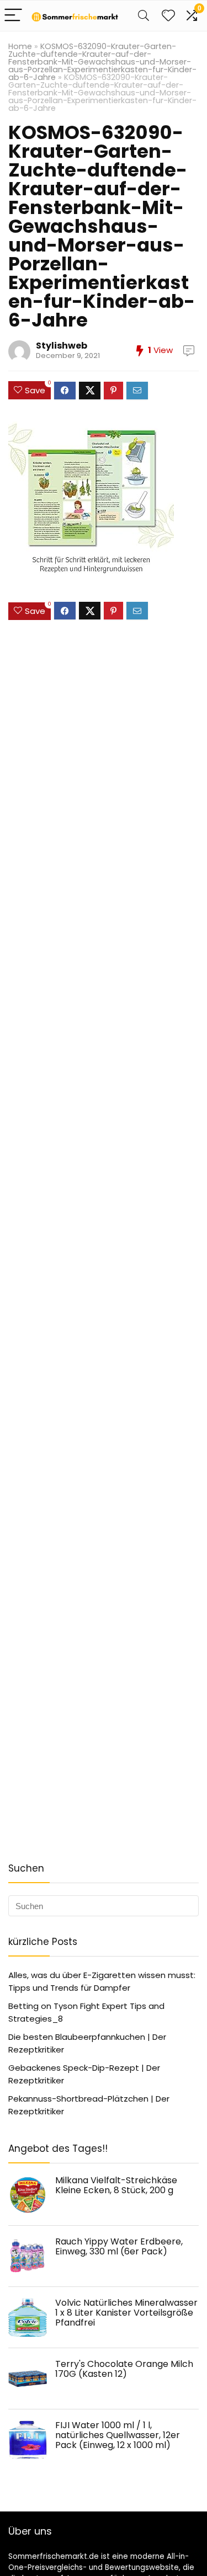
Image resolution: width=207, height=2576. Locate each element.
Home (20, 46)
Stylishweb (62, 346)
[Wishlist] (168, 16)
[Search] (144, 16)
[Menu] (13, 16)
